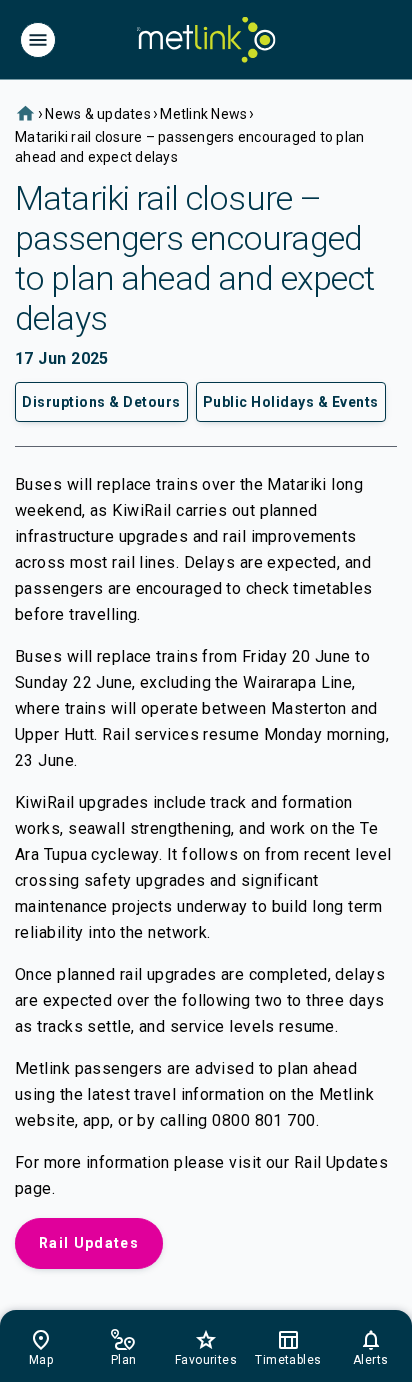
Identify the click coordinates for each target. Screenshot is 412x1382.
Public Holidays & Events (291, 402)
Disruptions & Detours (101, 402)
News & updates (98, 114)
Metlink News (203, 114)
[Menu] (38, 40)
